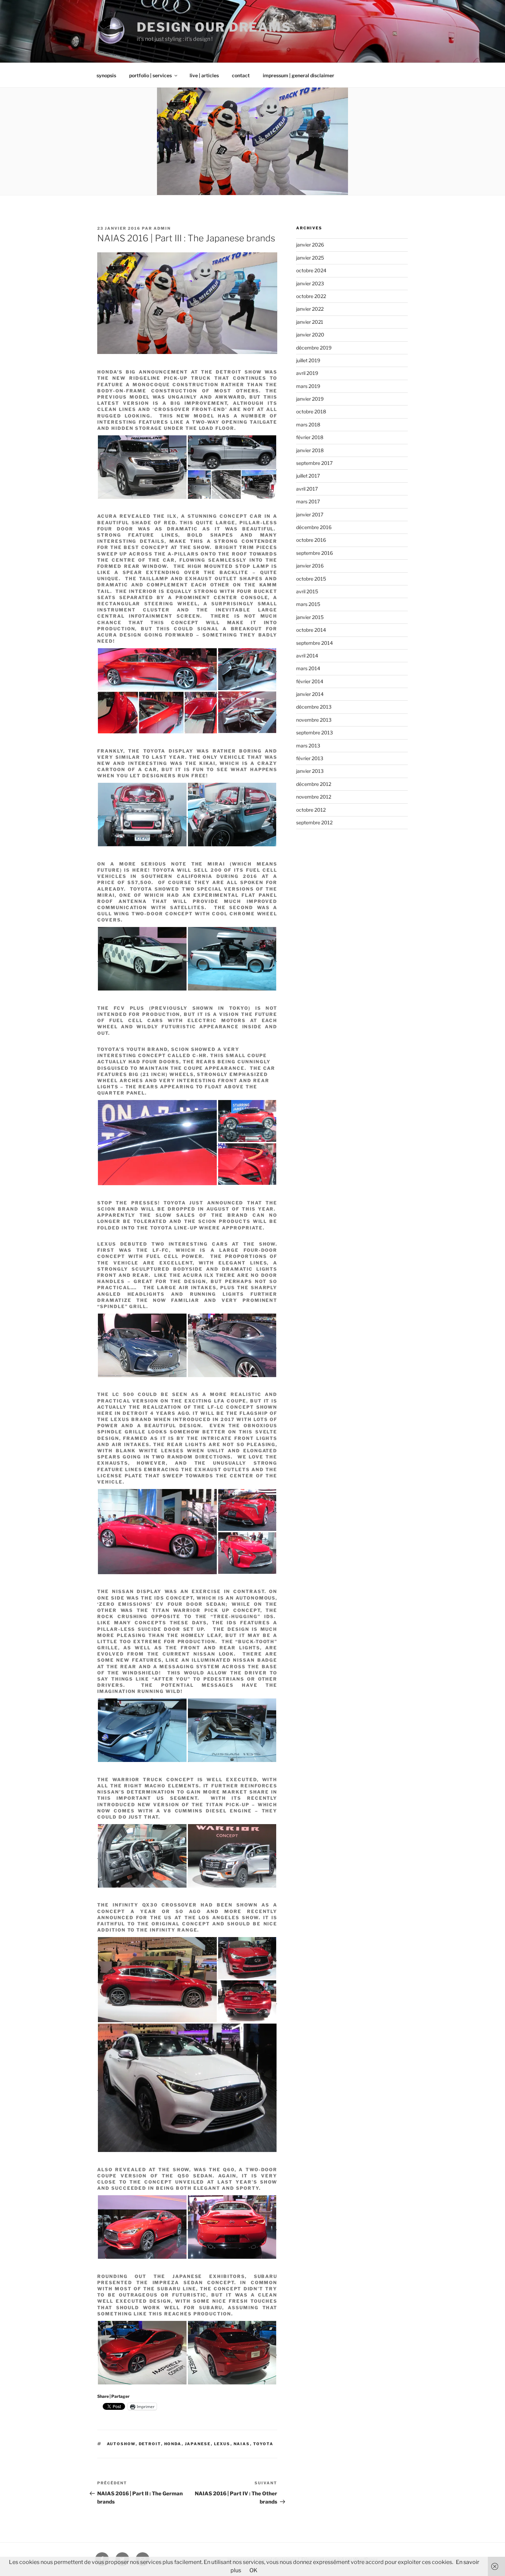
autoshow (121, 2444)
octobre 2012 (311, 810)
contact (241, 75)
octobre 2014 (311, 630)
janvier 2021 (310, 322)
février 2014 (310, 681)
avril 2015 (307, 591)
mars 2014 (308, 668)
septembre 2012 (314, 822)
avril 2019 (307, 373)
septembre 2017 (314, 463)
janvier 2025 (310, 258)
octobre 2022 (311, 296)
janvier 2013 (310, 771)
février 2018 (310, 437)
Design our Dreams (214, 27)
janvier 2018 (310, 450)
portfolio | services (150, 75)
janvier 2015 (310, 617)
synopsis (106, 75)
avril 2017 (307, 489)
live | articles (204, 75)
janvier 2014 (310, 694)
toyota (263, 2444)
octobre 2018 (311, 411)
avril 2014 (307, 656)
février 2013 (310, 758)
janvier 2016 (310, 566)
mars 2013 (308, 746)
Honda (173, 2444)
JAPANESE (198, 2444)
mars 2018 (308, 425)
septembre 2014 (315, 643)
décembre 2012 (314, 784)
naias (242, 2444)
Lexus (222, 2444)
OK (253, 2570)
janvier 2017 (310, 514)
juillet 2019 (308, 360)
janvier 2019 (310, 399)
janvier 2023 (310, 283)
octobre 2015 (311, 579)
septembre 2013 (315, 732)
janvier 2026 (310, 245)
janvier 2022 (310, 309)
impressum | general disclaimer (299, 75)
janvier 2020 (310, 335)
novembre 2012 (314, 797)
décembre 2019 (314, 348)
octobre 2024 (311, 270)
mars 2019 (308, 386)
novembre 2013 (314, 720)
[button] (142, 467)
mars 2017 (308, 501)
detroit (150, 2444)
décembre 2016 (314, 527)
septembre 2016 (315, 553)
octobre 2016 (311, 540)
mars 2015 (308, 604)
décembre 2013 (314, 707)
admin (162, 228)
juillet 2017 (308, 476)
